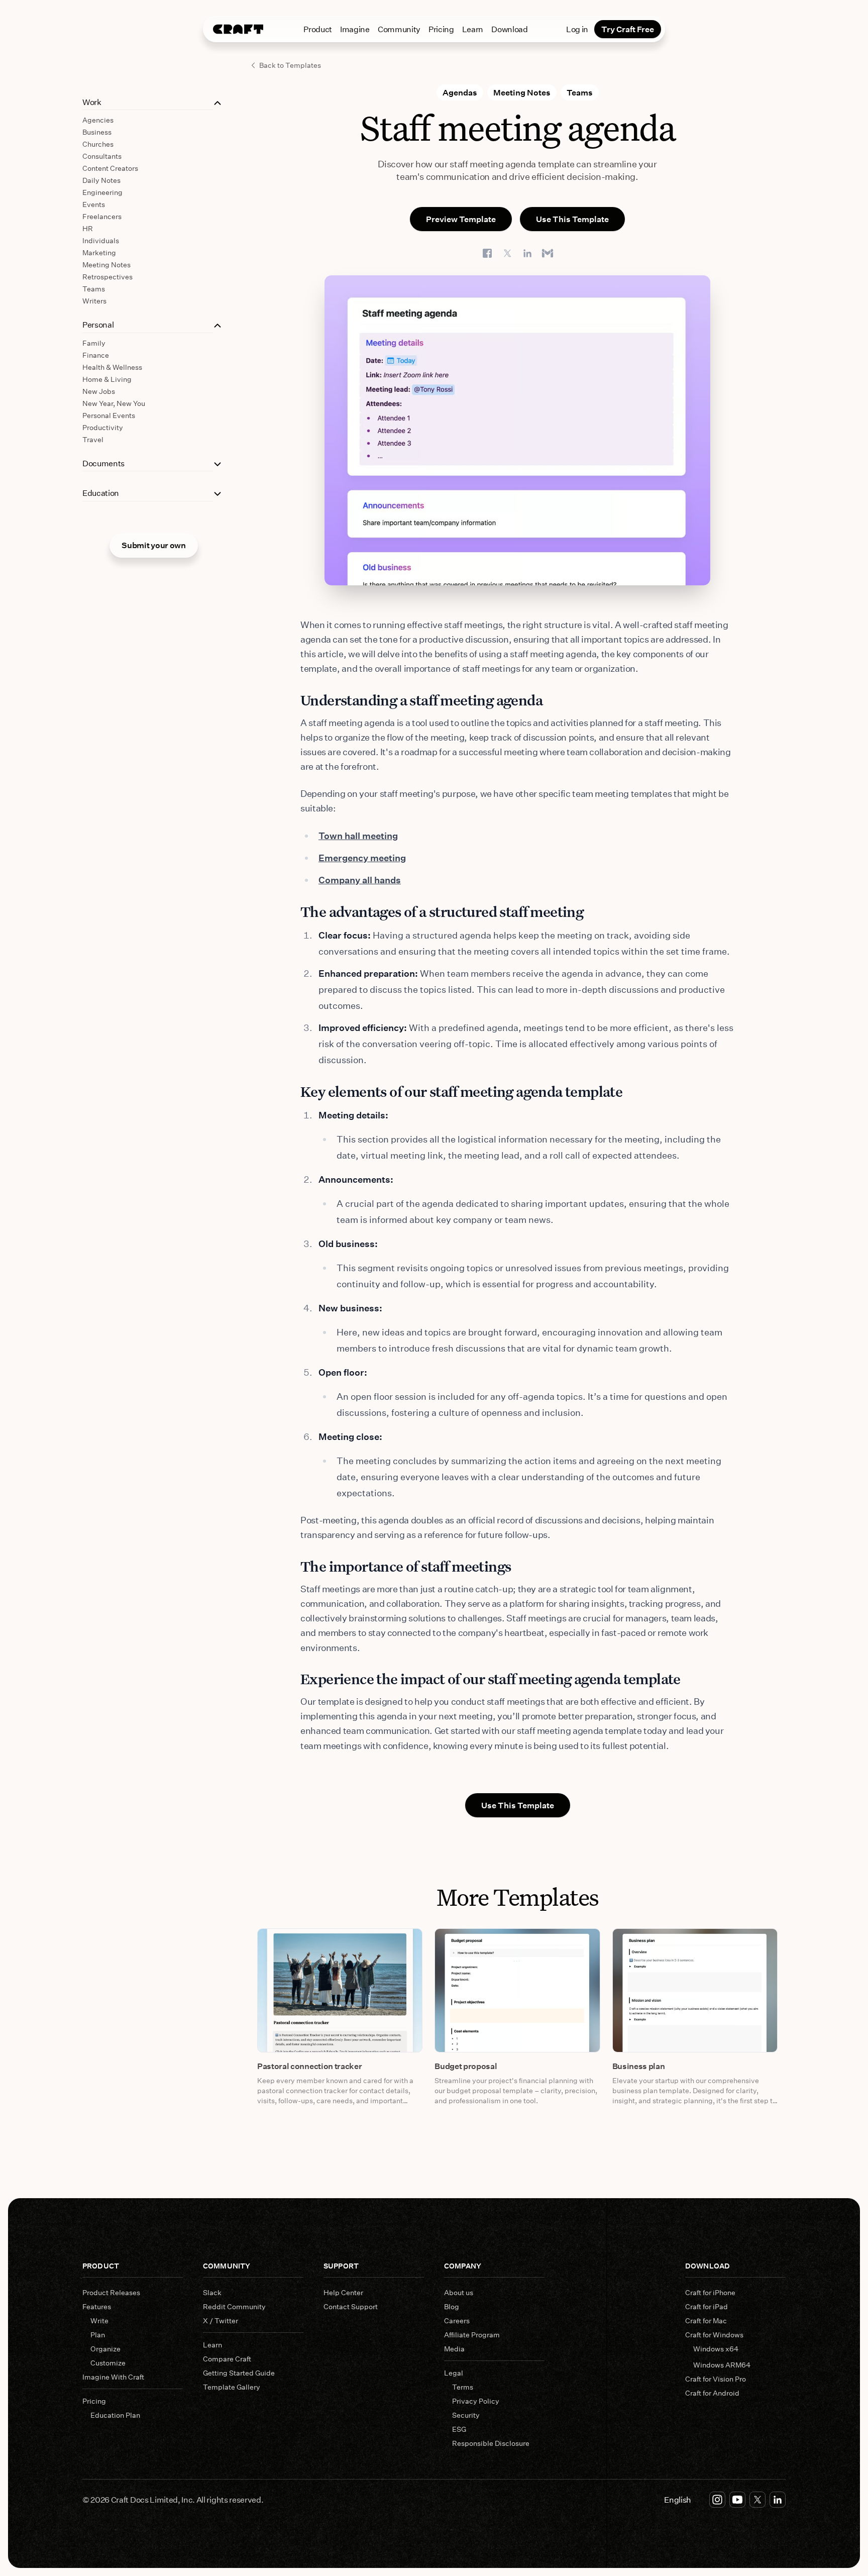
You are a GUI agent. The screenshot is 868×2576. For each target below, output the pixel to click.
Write (99, 2321)
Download (509, 29)
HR (88, 228)
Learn (473, 29)
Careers (457, 2321)
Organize (105, 2349)
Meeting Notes (106, 265)
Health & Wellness (112, 367)
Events (94, 204)
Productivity (103, 427)
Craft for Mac (706, 2321)
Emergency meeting (362, 858)
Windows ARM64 (722, 2365)
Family (94, 343)
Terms (463, 2387)
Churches (98, 144)
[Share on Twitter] (507, 253)
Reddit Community (234, 2306)
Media (454, 2349)
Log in (577, 29)
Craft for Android (712, 2393)
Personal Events (109, 415)
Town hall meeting (358, 836)
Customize (108, 2363)
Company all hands (360, 880)
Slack (212, 2292)
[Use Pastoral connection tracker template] (340, 1990)
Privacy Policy (476, 2401)
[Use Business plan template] (695, 1990)
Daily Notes (101, 180)
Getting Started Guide (239, 2373)
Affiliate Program (472, 2335)
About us (459, 2292)
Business (97, 132)
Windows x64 (716, 2349)
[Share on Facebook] (487, 253)
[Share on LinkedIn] (527, 253)
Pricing (441, 29)
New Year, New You (114, 403)
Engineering (102, 192)
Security (466, 2415)
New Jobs (99, 391)
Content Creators (110, 168)
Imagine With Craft (113, 2377)
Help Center (343, 2292)
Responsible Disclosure (491, 2443)
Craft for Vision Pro (716, 2379)
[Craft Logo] (238, 29)
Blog (452, 2306)
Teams (94, 289)
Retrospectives (107, 277)
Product (318, 29)
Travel (93, 439)
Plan (98, 2335)
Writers (94, 301)
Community (399, 29)
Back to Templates (290, 65)
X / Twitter (221, 2321)
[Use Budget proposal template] (517, 1990)
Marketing (99, 252)
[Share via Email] (548, 253)
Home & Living (107, 379)
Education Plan (115, 2415)
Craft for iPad (707, 2306)
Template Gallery (232, 2387)
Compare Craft (227, 2359)
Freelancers (102, 216)
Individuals (101, 240)
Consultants (102, 156)
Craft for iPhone (710, 2292)
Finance (96, 355)
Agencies (98, 120)
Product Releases (111, 2292)
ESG (459, 2429)
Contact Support (351, 2306)
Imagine (355, 29)
